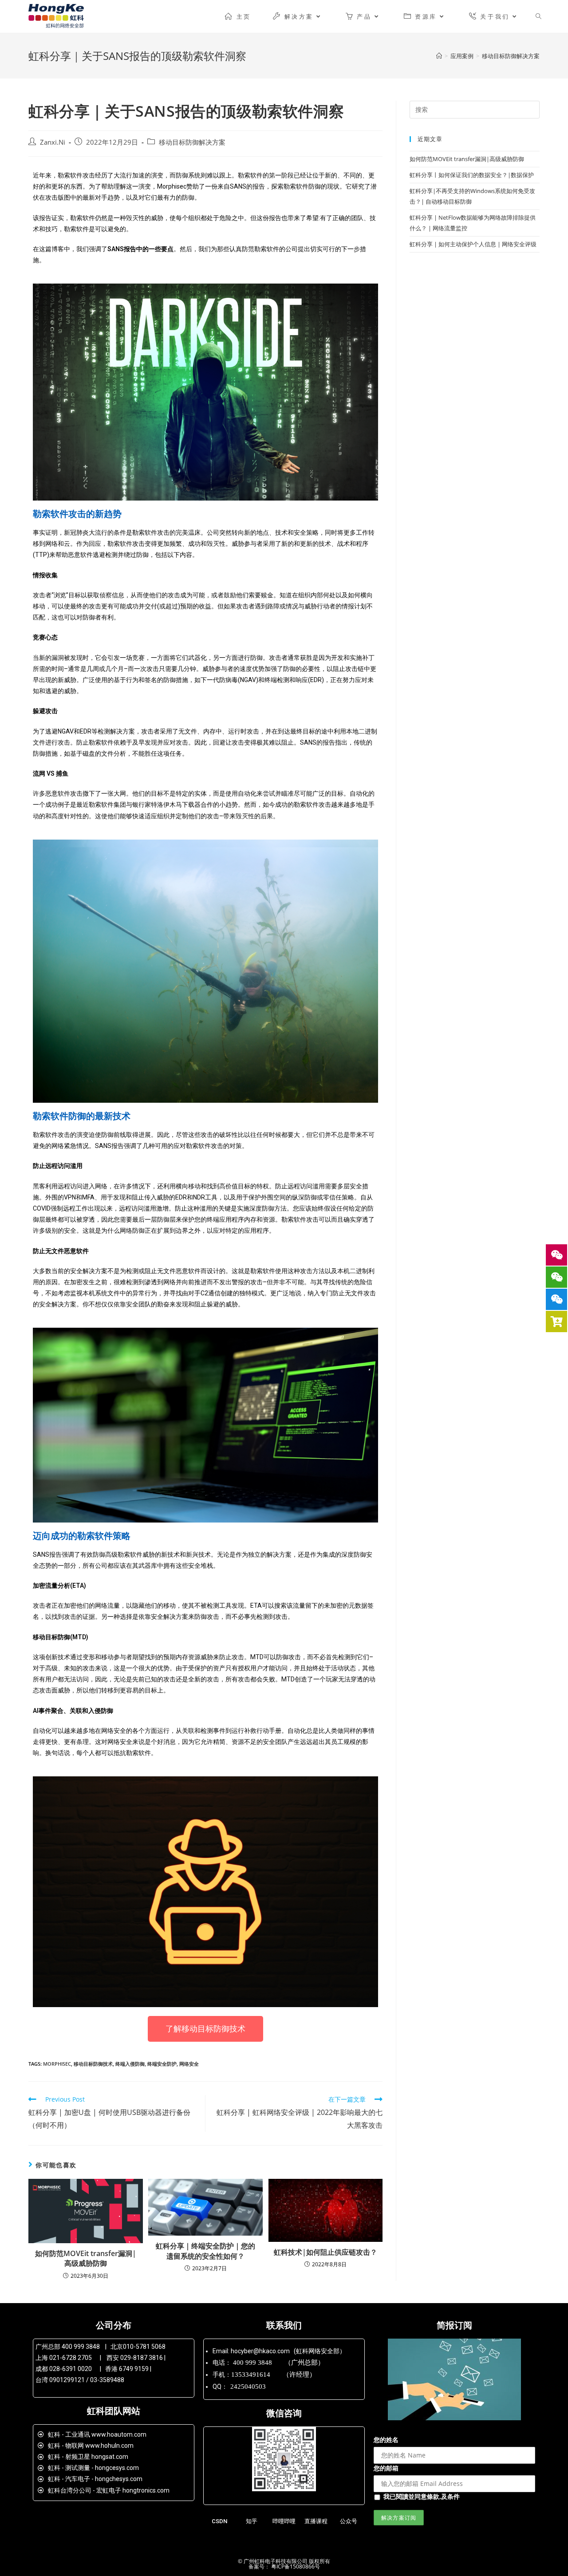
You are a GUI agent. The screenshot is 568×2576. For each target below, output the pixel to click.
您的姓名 (386, 2440)
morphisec (57, 2064)
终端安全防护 (162, 2064)
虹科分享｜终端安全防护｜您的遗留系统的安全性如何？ (205, 2251)
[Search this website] (475, 109)
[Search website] (538, 16)
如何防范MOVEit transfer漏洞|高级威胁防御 (86, 2258)
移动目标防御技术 (93, 2064)
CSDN (219, 2521)
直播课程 (316, 2521)
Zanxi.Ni (53, 142)
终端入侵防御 (130, 2064)
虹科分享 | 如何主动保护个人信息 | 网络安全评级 (473, 244)
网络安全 (189, 2064)
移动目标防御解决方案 (192, 142)
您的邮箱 (386, 2468)
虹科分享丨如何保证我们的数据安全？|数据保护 (472, 175)
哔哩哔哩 (284, 2521)
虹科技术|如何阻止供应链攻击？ (325, 2252)
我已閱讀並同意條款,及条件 (422, 2496)
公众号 (349, 2521)
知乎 (252, 2521)
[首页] (439, 56)
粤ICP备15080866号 (295, 2566)
